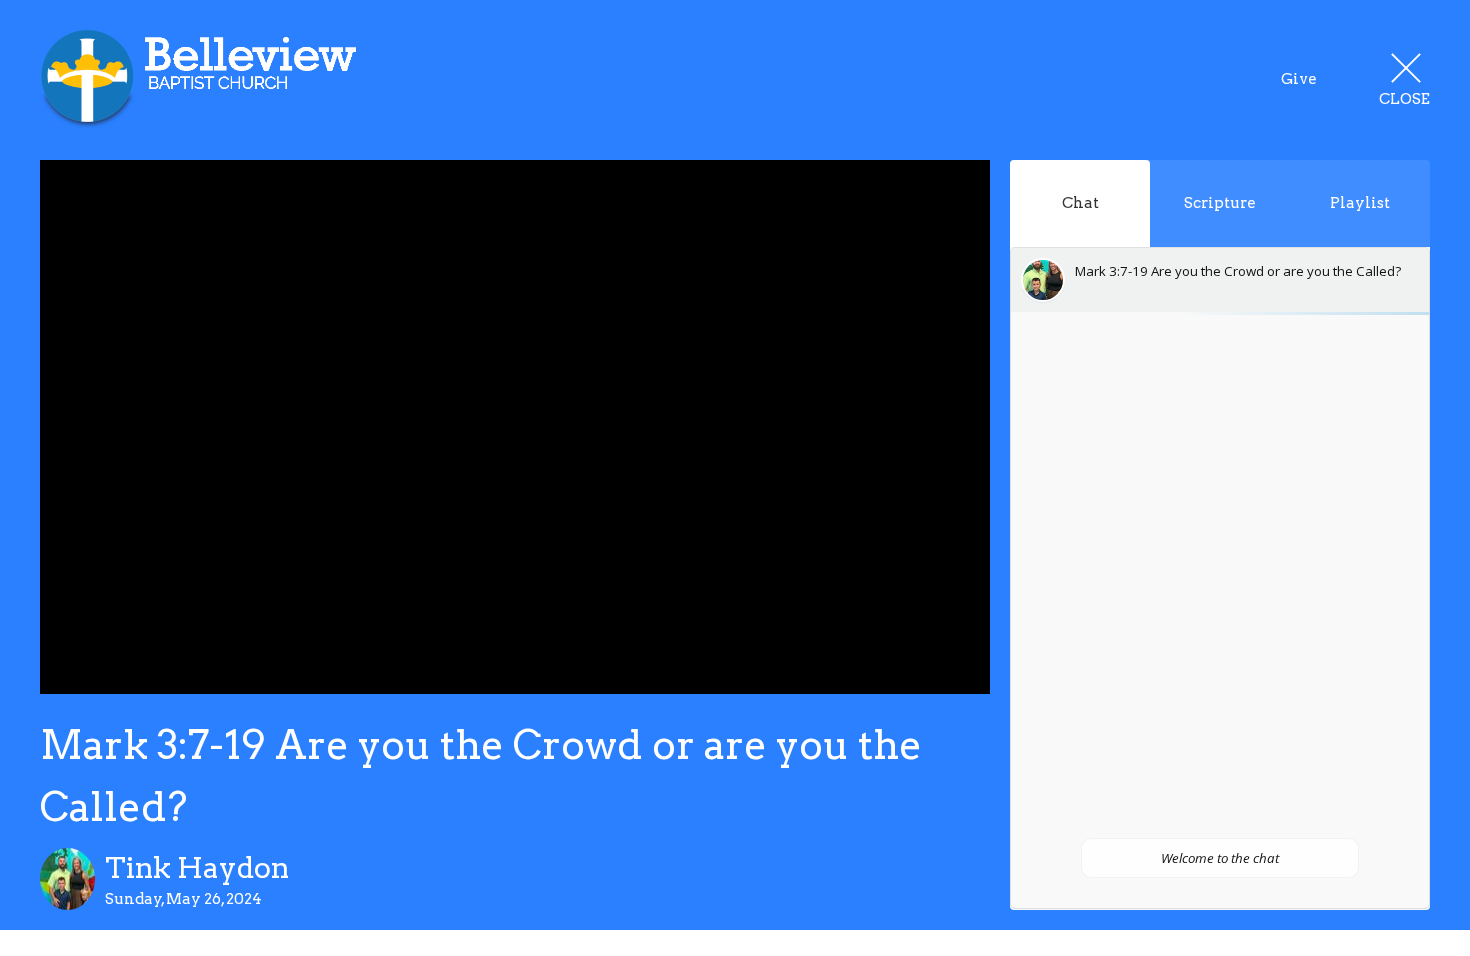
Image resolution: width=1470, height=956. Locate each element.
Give (1299, 79)
